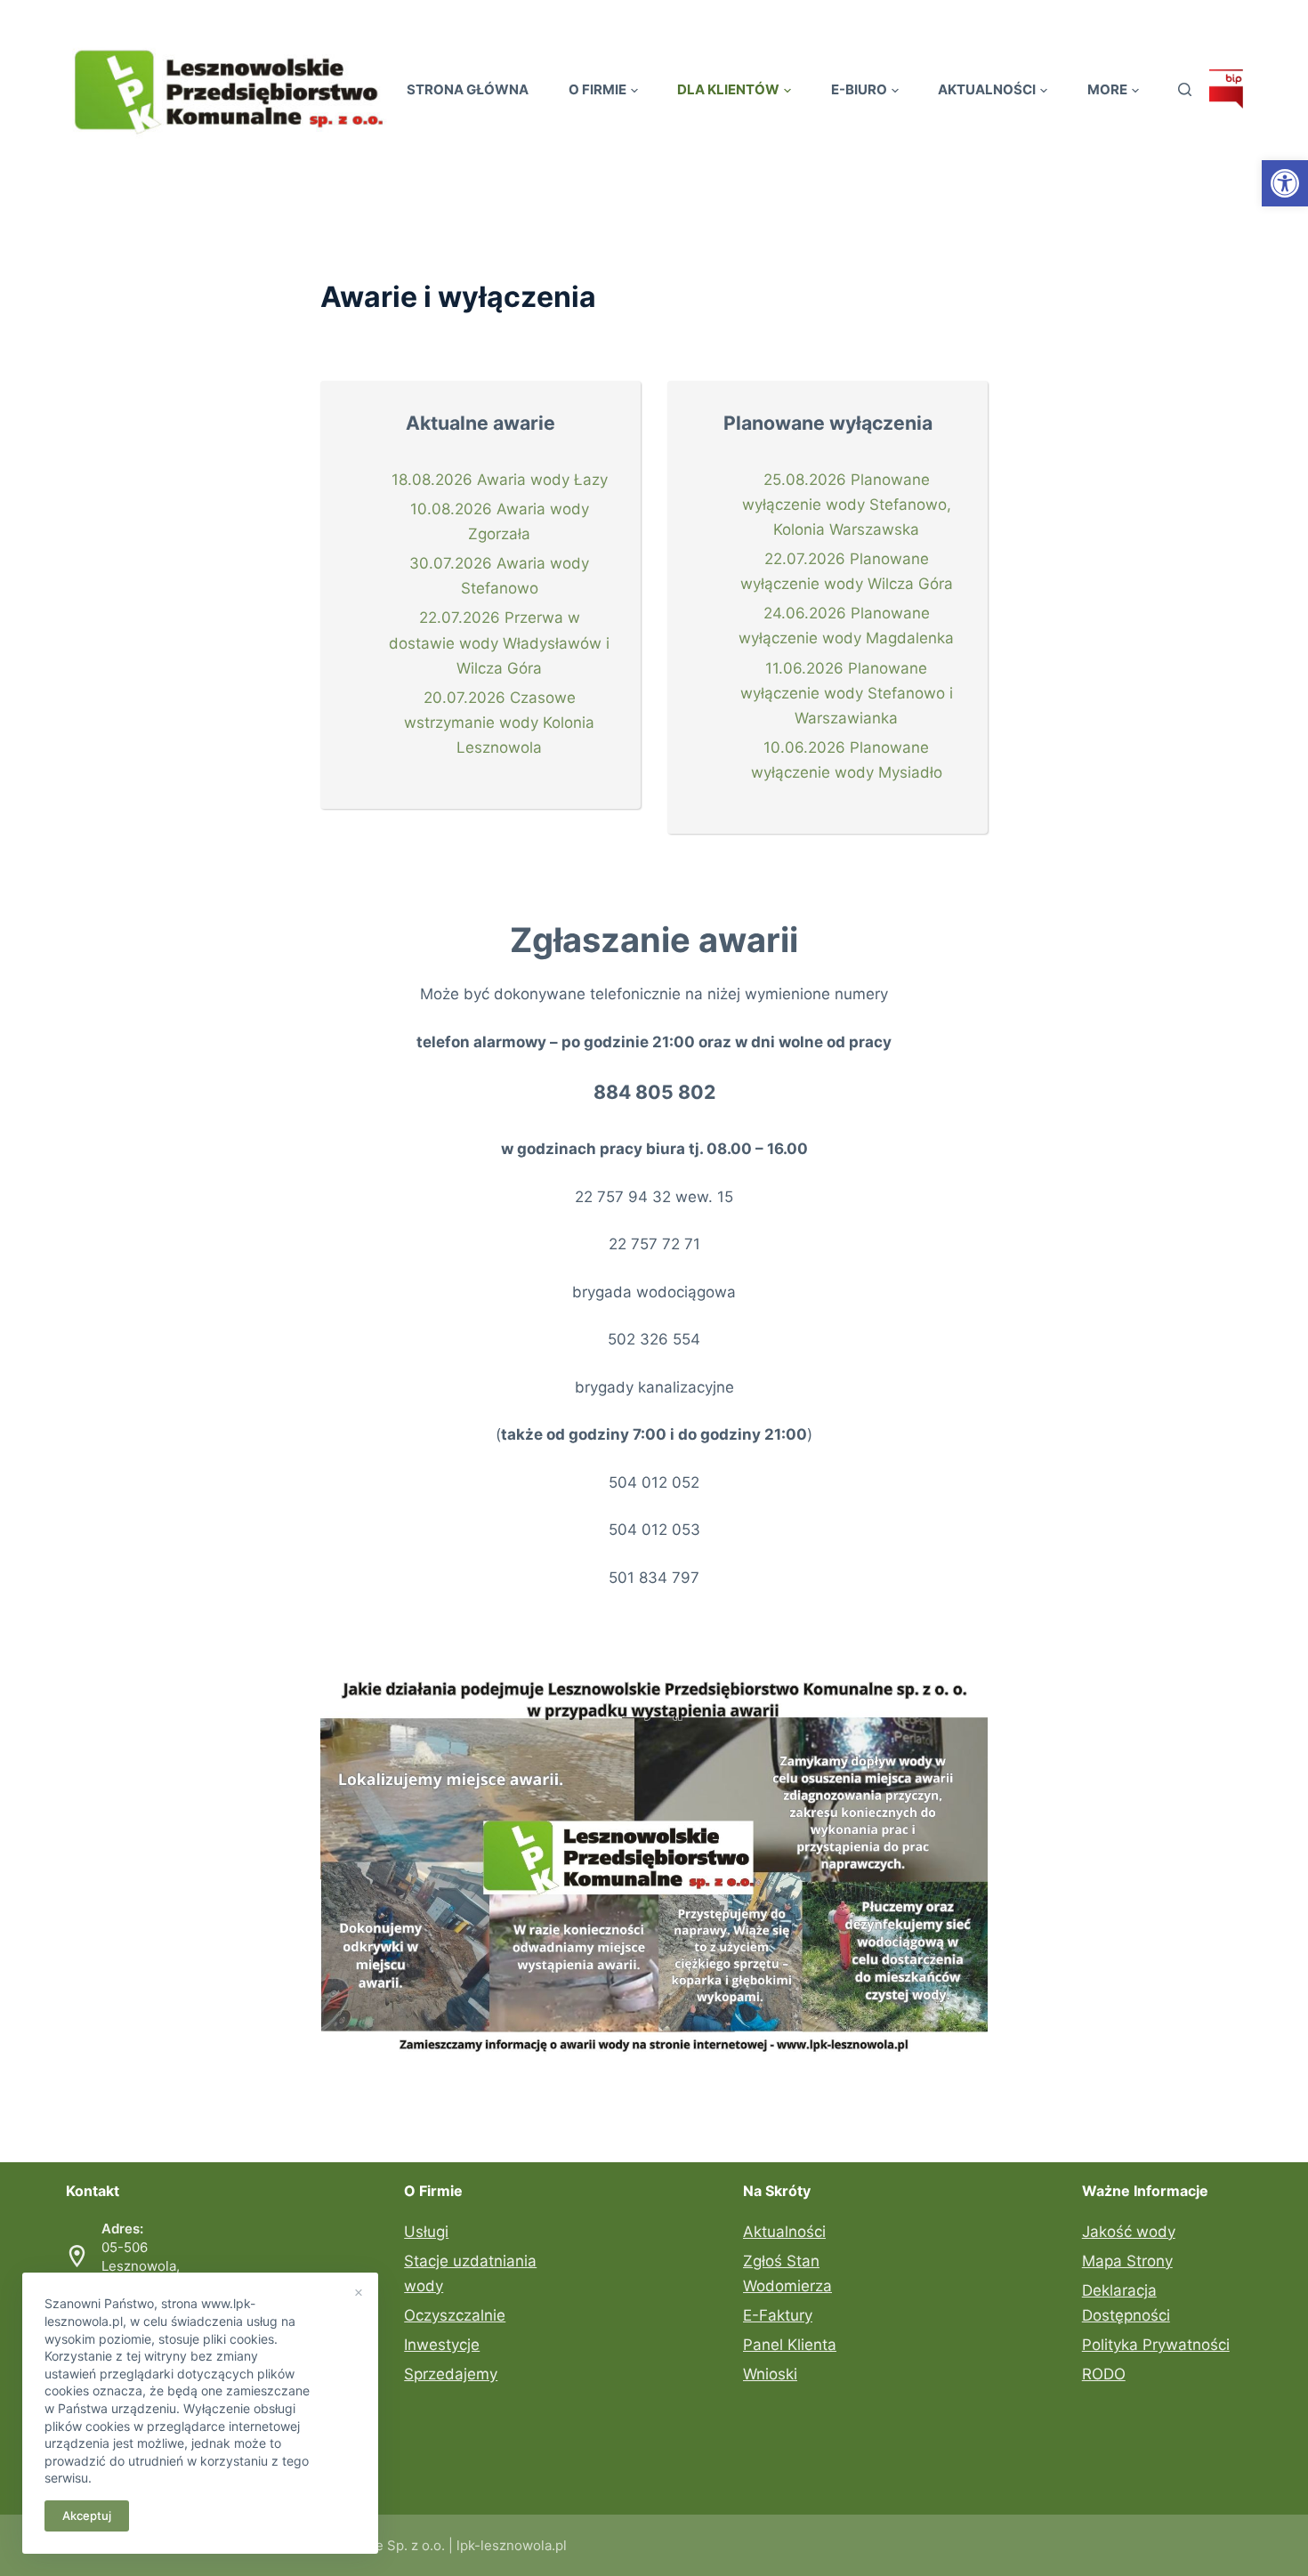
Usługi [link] (426, 2232)
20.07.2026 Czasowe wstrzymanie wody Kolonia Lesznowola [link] (499, 723)
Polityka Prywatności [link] (1156, 2345)
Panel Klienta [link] (790, 2345)
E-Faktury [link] (778, 2315)
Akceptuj (87, 2515)
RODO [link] (1104, 2374)
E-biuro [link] (859, 89)
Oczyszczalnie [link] (455, 2315)
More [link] (1107, 89)
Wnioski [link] (770, 2374)
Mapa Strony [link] (1127, 2261)
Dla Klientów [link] (728, 89)
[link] (1285, 183)
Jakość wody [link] (1129, 2232)
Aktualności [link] (987, 89)
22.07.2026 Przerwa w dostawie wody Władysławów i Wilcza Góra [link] (499, 642)
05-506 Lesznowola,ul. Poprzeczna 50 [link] (158, 2266)
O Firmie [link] (597, 89)
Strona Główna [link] (468, 89)
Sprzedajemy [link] (451, 2374)
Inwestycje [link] (442, 2345)
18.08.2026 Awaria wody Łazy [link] (500, 480)
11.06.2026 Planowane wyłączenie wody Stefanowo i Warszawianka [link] (847, 693)
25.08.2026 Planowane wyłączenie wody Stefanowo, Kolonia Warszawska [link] (847, 505)
